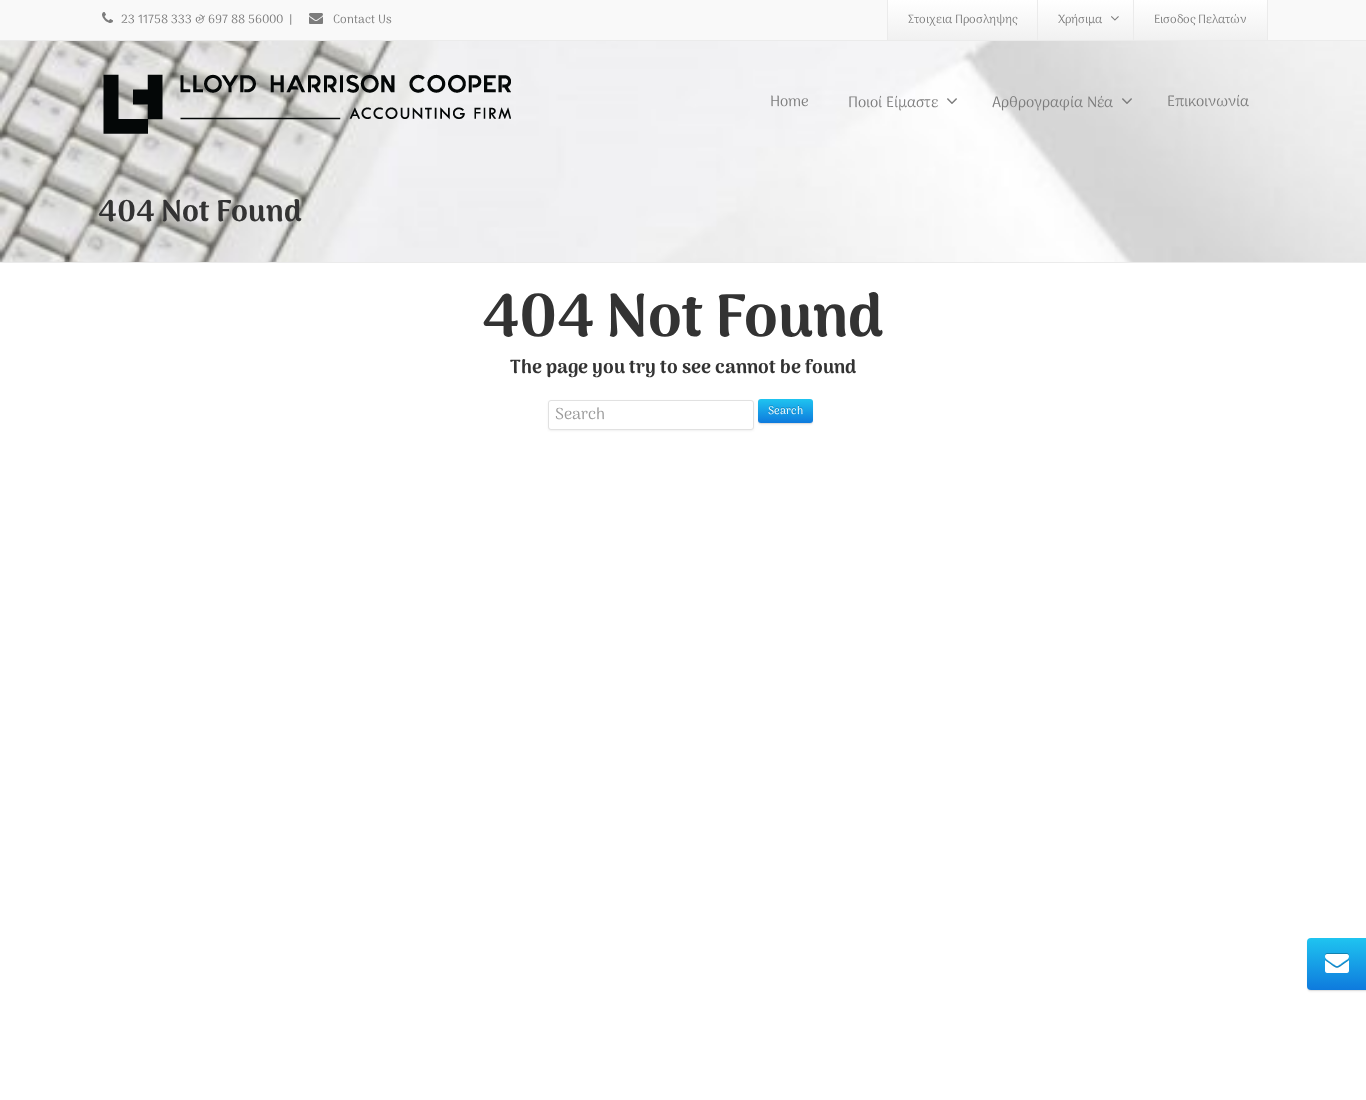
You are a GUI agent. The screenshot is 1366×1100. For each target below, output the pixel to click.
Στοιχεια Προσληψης (962, 20)
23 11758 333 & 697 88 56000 (202, 20)
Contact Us (361, 20)
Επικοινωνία (1208, 102)
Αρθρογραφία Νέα (1052, 103)
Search (785, 411)
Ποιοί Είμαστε (893, 103)
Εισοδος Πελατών (1200, 20)
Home (789, 102)
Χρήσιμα (1080, 20)
